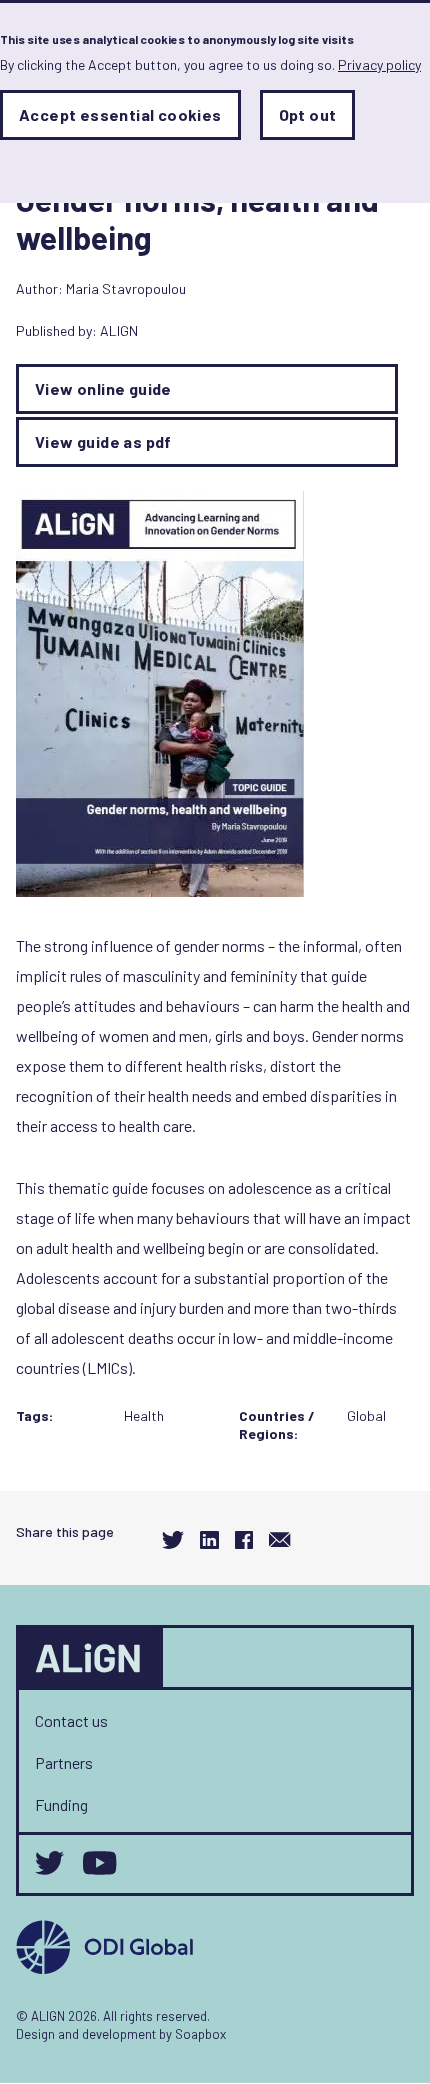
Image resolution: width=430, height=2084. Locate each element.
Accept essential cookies (120, 114)
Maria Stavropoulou (126, 288)
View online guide (103, 388)
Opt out (308, 114)
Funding (61, 1804)
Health (144, 1415)
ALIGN (119, 330)
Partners (64, 1762)
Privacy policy (379, 64)
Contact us (71, 1720)
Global (366, 1415)
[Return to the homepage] (91, 1658)
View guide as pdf (103, 441)
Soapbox (200, 2034)
